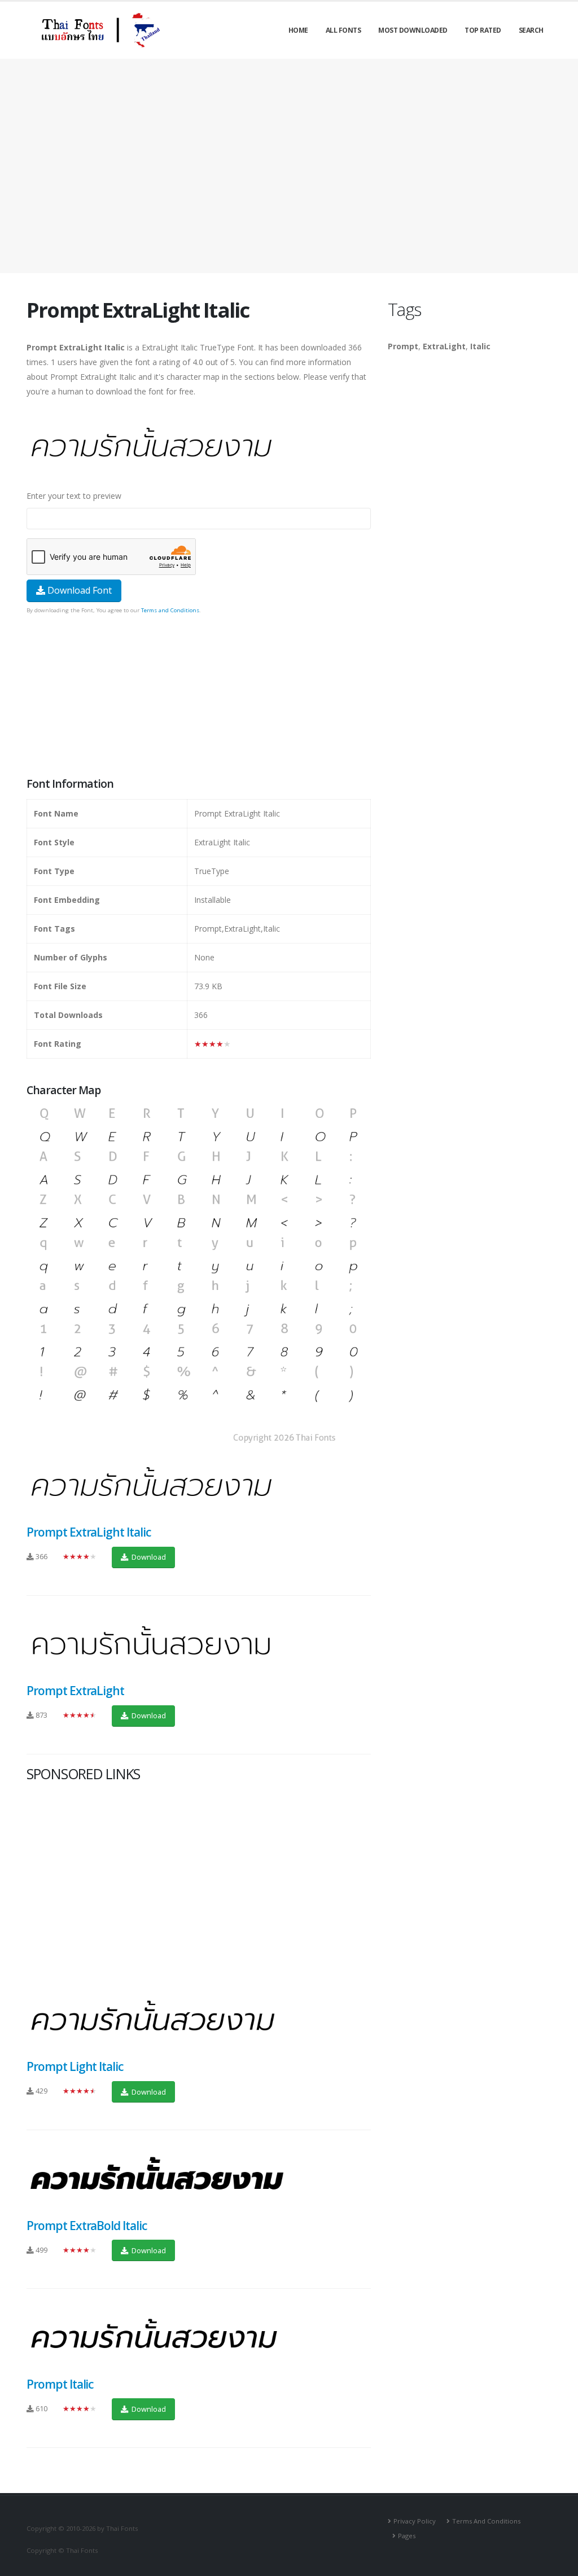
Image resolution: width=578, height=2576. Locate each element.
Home (298, 30)
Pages (407, 2536)
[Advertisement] (289, 166)
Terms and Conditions (170, 610)
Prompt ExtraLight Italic (89, 1532)
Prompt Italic (60, 2384)
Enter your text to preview (74, 496)
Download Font (78, 590)
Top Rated (483, 30)
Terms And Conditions (486, 2521)
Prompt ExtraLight (75, 1691)
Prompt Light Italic (75, 2066)
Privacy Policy (415, 2521)
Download (148, 1557)
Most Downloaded (413, 30)
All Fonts (343, 30)
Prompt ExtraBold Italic (87, 2226)
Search (531, 30)
